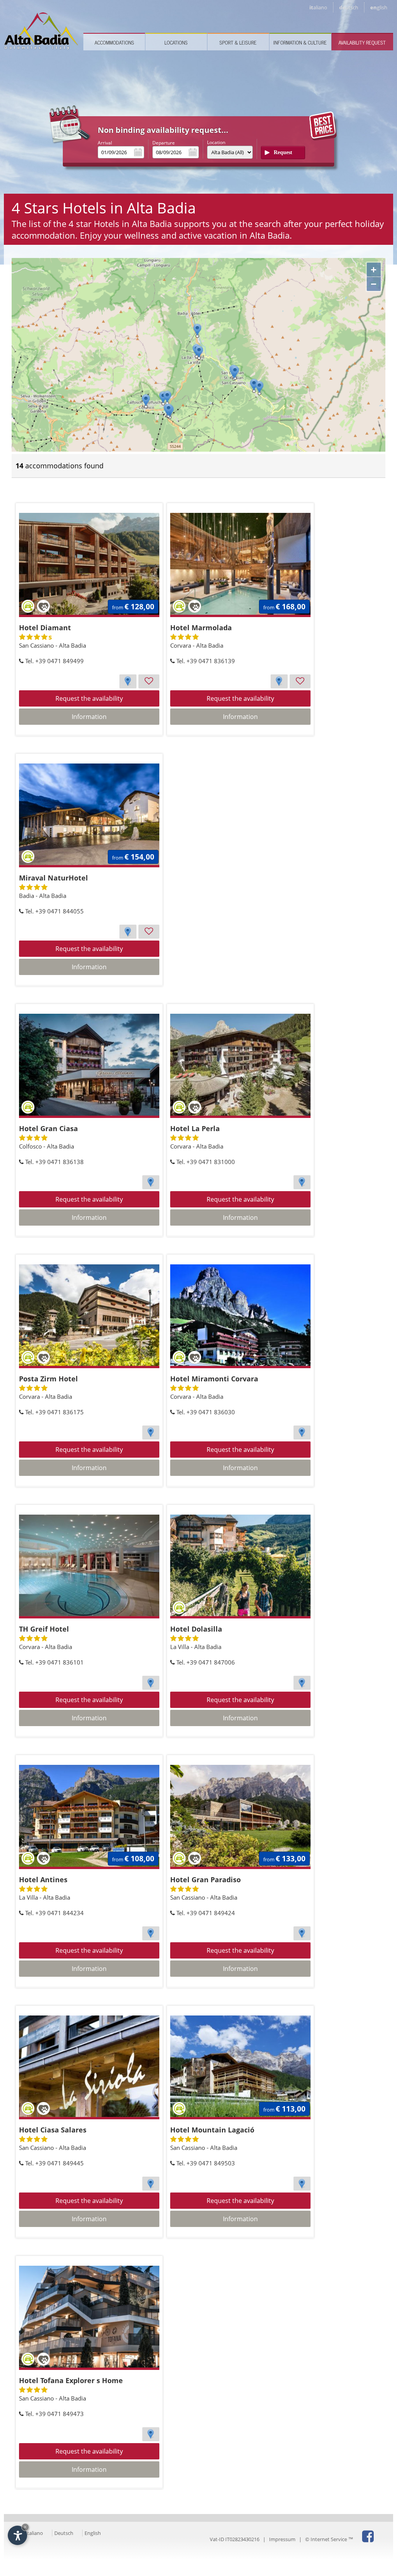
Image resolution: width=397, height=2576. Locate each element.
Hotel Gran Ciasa (48, 1128)
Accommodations (114, 42)
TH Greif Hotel (44, 1629)
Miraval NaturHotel (54, 878)
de (349, 7)
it (318, 7)
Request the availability (89, 698)
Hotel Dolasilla (196, 1629)
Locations (176, 42)
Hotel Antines (43, 1880)
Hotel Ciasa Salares (53, 2130)
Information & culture (300, 42)
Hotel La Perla (195, 1128)
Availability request (362, 42)
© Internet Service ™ (329, 2539)
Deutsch (64, 2533)
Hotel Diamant (45, 628)
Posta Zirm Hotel (48, 1379)
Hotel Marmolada (201, 628)
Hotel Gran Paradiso (205, 1880)
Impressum (282, 2539)
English (93, 2533)
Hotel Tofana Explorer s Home (71, 2380)
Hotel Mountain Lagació (212, 2130)
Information (89, 717)
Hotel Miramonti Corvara (214, 1379)
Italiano (34, 2533)
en (379, 7)
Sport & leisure (238, 42)
